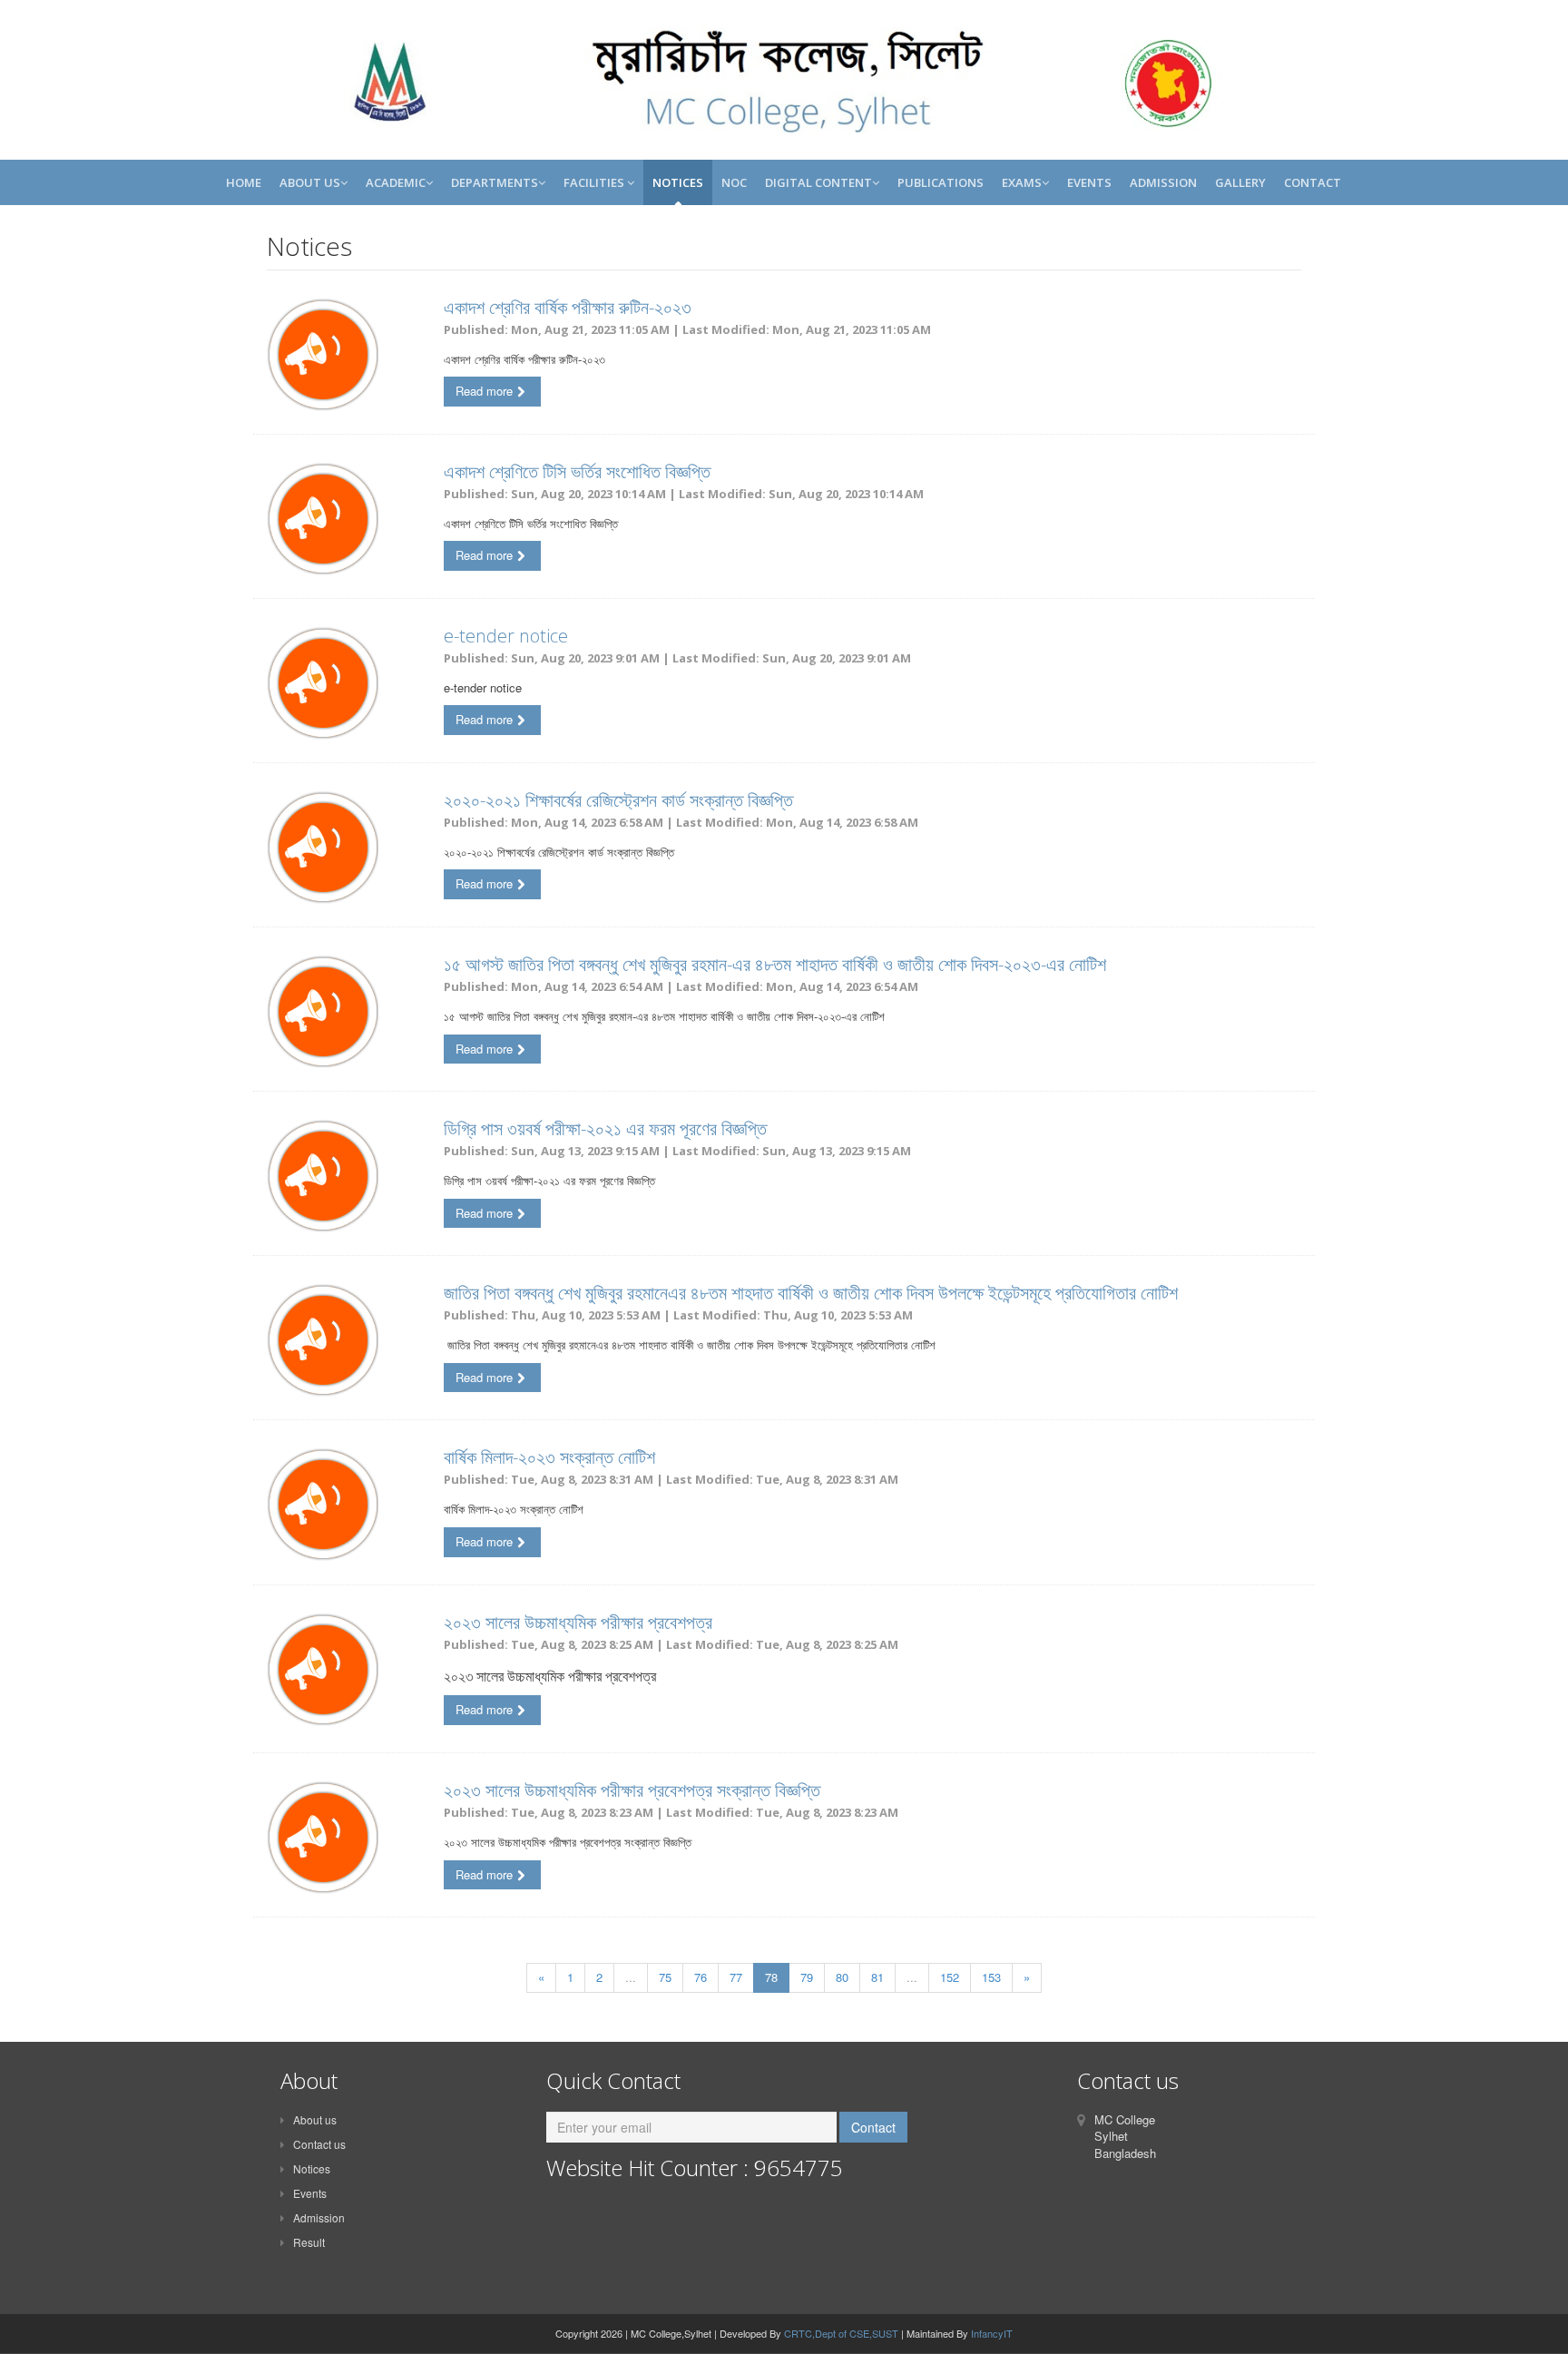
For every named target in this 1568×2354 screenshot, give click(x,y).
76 (701, 1977)
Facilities (595, 182)
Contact (1313, 182)
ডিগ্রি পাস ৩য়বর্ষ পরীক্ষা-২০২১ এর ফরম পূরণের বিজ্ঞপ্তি (605, 1128)
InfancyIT (992, 2333)
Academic (396, 182)
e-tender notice (506, 636)
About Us (310, 182)
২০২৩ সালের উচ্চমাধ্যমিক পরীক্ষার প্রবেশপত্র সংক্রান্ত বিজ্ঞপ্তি (632, 1790)
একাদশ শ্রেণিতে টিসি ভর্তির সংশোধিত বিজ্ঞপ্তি (577, 471)
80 (842, 1977)
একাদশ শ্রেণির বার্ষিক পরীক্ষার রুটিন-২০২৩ (568, 307)
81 (877, 1977)
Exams (1022, 182)
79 (807, 1977)
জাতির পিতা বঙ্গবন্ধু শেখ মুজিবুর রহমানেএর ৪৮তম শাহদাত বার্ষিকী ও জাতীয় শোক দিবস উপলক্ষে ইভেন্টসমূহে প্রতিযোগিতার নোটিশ (811, 1293)
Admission (1163, 182)
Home (244, 182)
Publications (941, 182)
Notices (678, 182)
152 (950, 1977)
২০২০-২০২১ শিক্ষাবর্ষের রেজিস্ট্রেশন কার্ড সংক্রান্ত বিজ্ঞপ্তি (618, 800)
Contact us (319, 2144)
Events (1089, 182)
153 (991, 1977)
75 (665, 1977)
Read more (484, 391)
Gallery (1240, 182)
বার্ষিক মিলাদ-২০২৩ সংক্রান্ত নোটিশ (549, 1457)
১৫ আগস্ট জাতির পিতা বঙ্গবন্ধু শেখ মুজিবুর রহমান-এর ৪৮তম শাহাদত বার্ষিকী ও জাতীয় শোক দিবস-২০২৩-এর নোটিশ (775, 964)
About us (315, 2119)
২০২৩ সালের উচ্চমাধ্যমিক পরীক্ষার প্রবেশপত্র (578, 1622)
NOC (734, 182)
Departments (495, 182)
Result (309, 2242)
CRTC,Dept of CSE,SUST (841, 2333)
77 (736, 1977)
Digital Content (818, 182)
